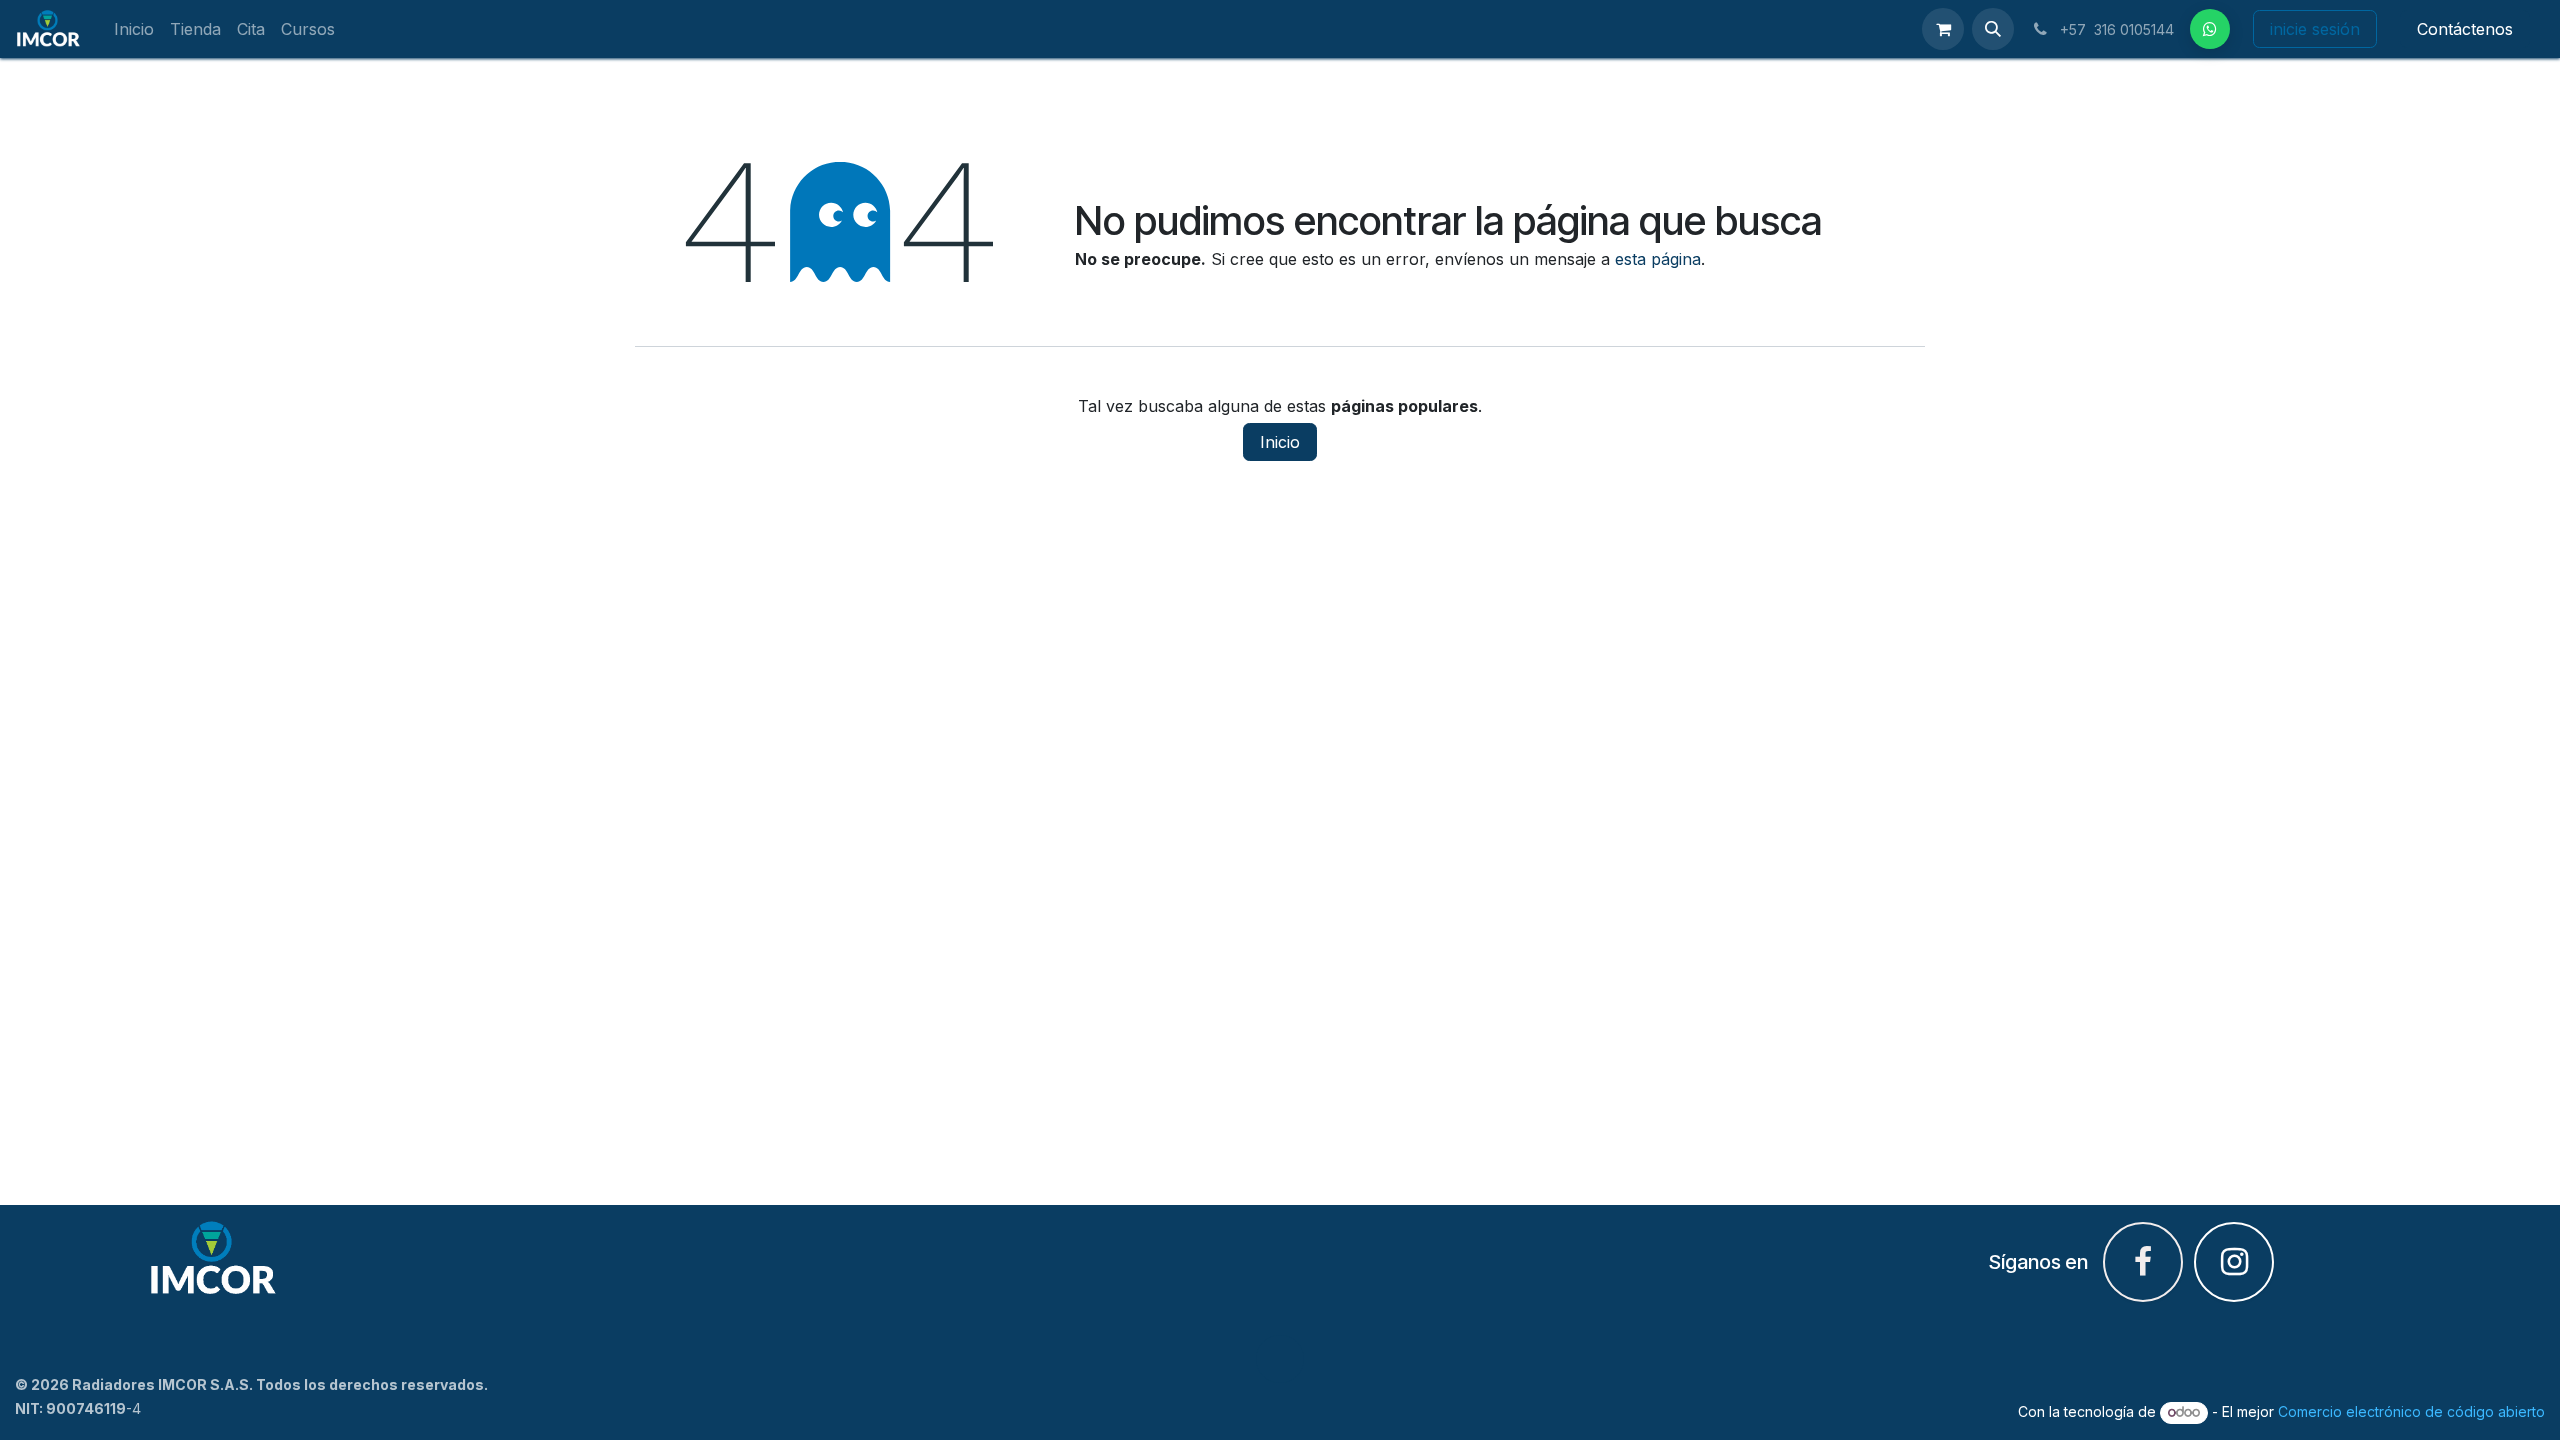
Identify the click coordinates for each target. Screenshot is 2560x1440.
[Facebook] (2210, 29)
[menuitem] (134, 29)
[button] (1993, 29)
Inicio (1280, 442)
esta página (1658, 259)
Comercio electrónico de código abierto (2411, 1411)
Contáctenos (2465, 29)
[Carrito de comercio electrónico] (1943, 29)
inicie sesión (2315, 29)
